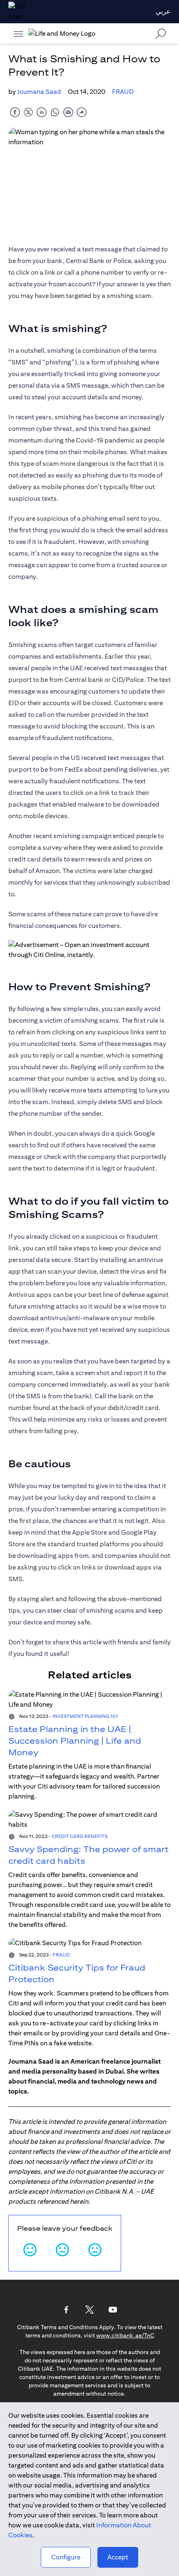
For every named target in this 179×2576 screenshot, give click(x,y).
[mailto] (68, 112)
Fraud (123, 92)
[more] (18, 34)
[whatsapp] (55, 112)
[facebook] (15, 112)
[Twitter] (89, 2310)
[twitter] (28, 112)
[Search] (161, 33)
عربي (163, 11)
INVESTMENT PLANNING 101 (85, 1716)
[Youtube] (113, 2310)
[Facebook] (66, 2310)
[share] (82, 112)
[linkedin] (42, 112)
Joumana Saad (39, 92)
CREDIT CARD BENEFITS (80, 1836)
